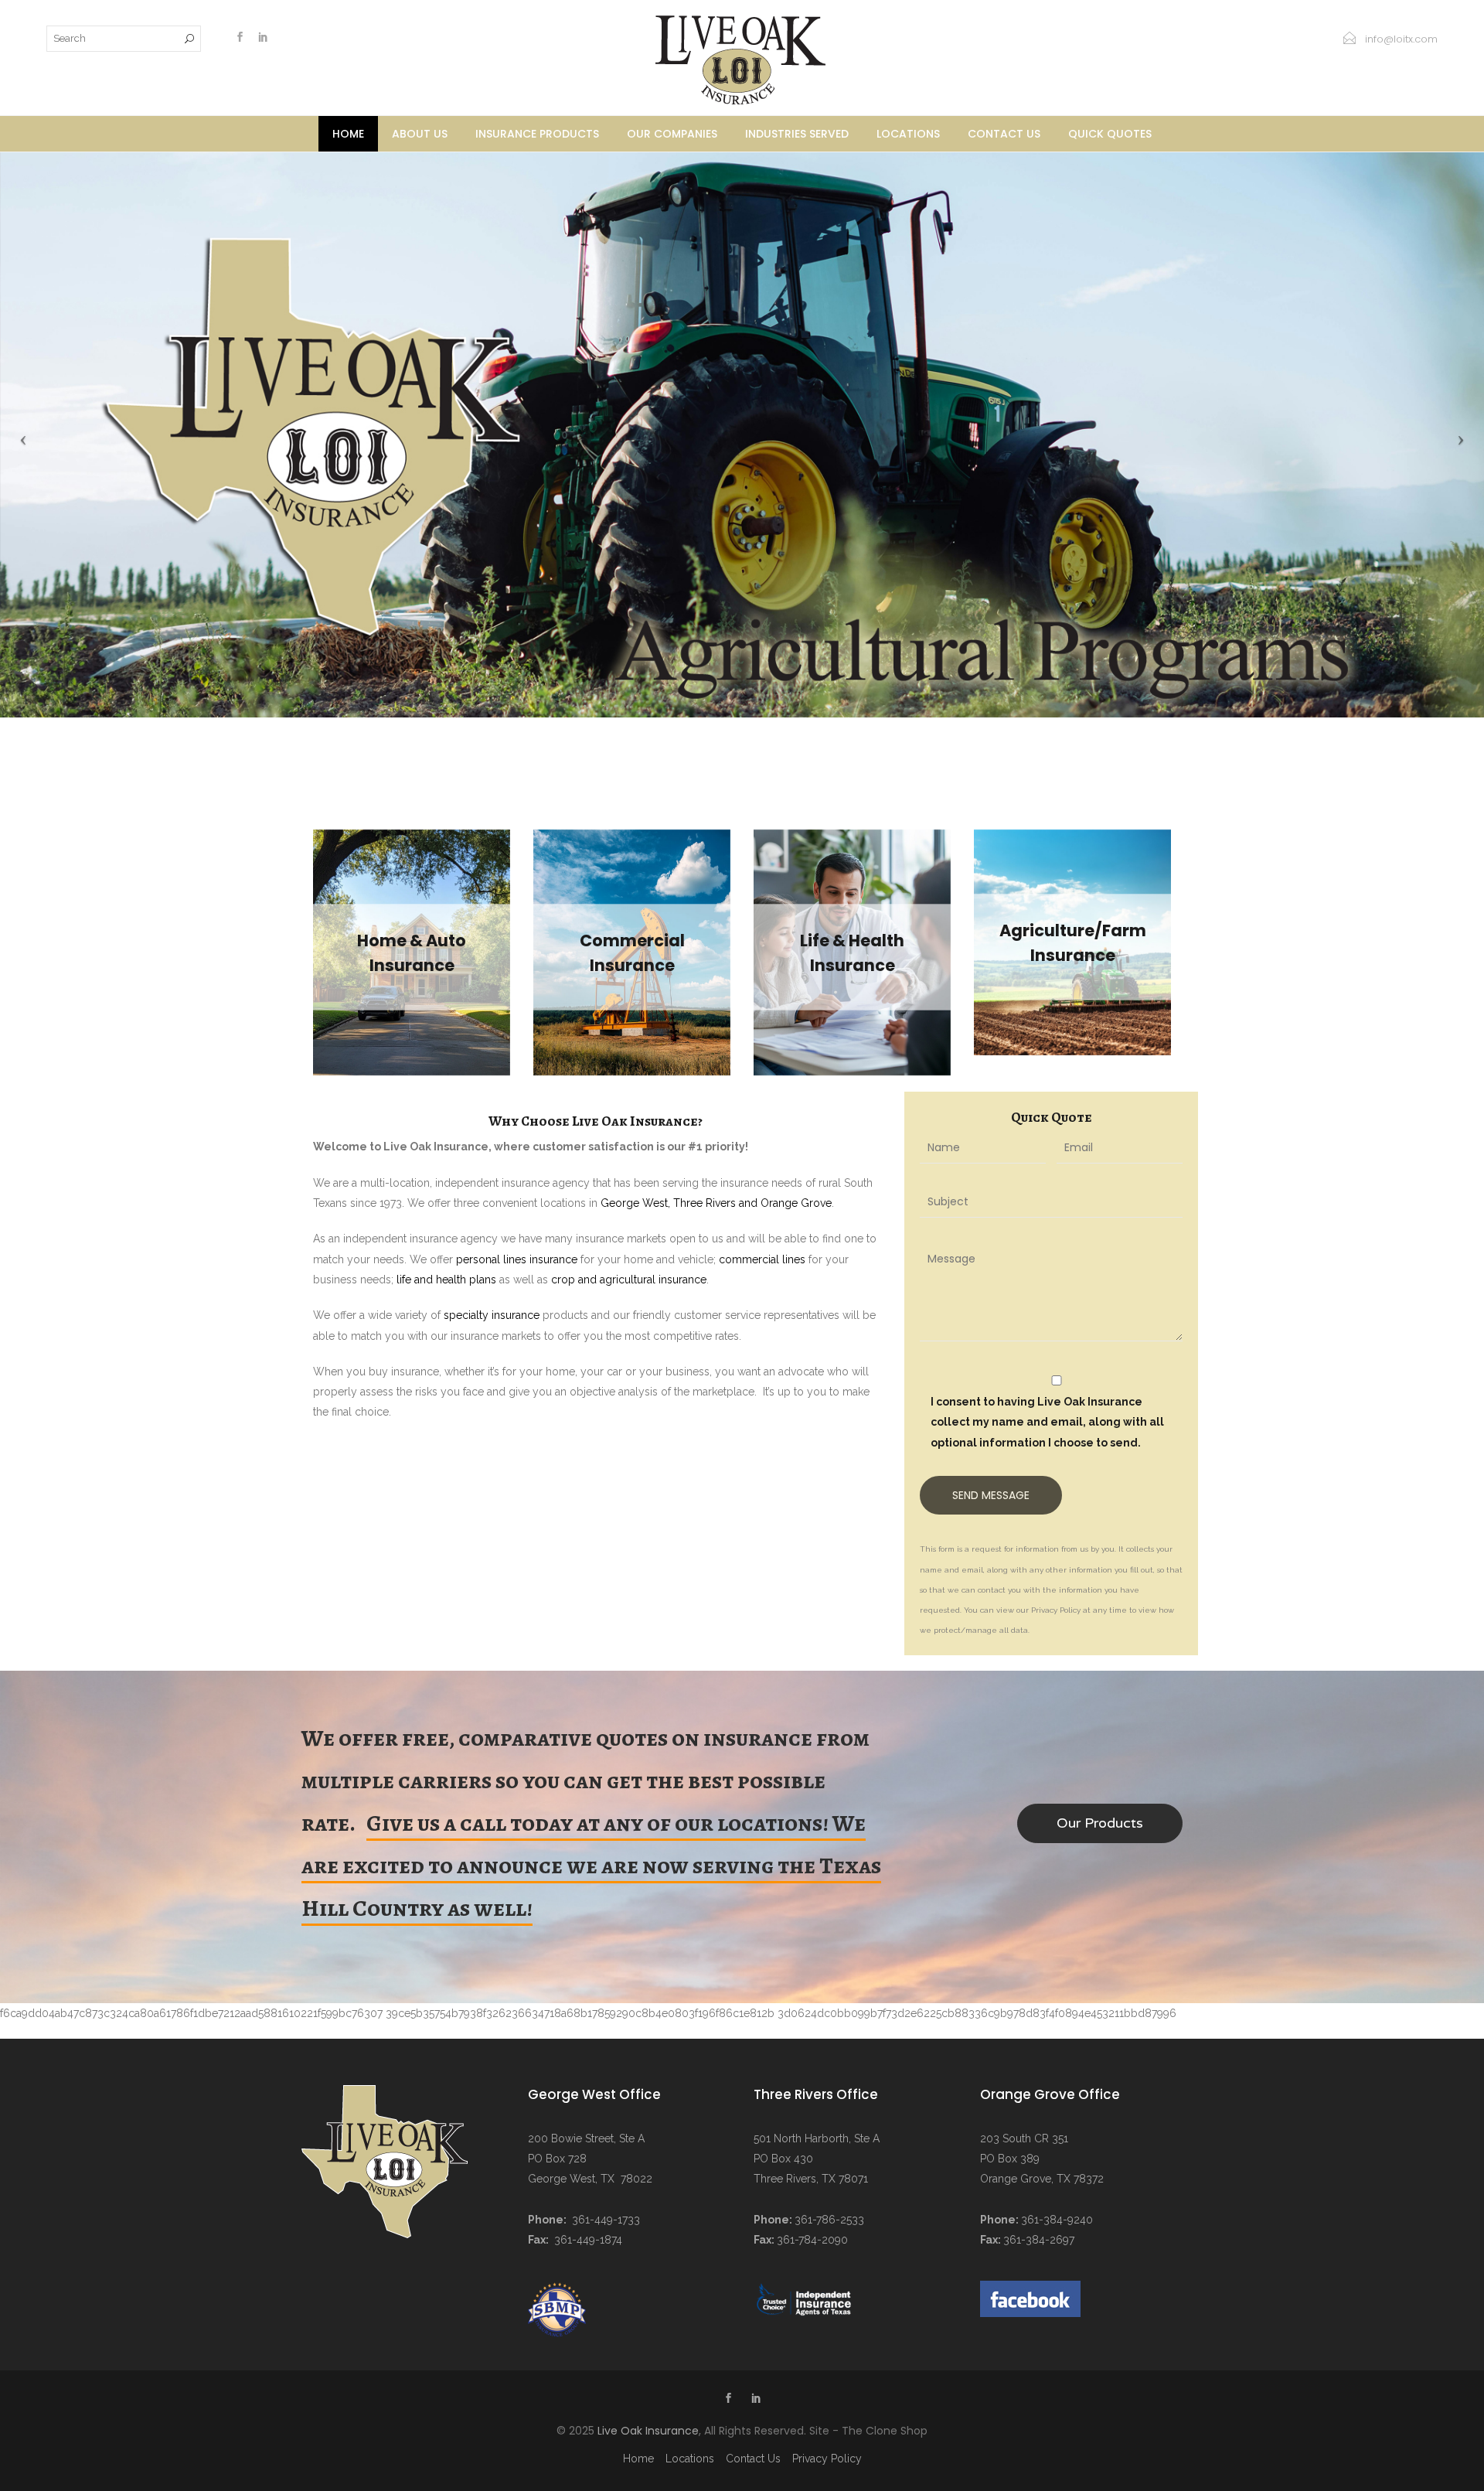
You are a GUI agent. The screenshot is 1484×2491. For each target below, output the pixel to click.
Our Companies (672, 134)
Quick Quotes (1110, 134)
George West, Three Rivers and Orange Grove (716, 1203)
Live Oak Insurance (648, 2431)
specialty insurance (492, 1315)
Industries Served (797, 134)
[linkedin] (263, 39)
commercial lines (762, 1259)
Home (348, 134)
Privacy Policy (827, 2459)
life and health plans (446, 1280)
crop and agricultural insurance (629, 1280)
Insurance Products (537, 134)
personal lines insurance (517, 1259)
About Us (420, 134)
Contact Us (1004, 134)
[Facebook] (240, 39)
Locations (908, 134)
